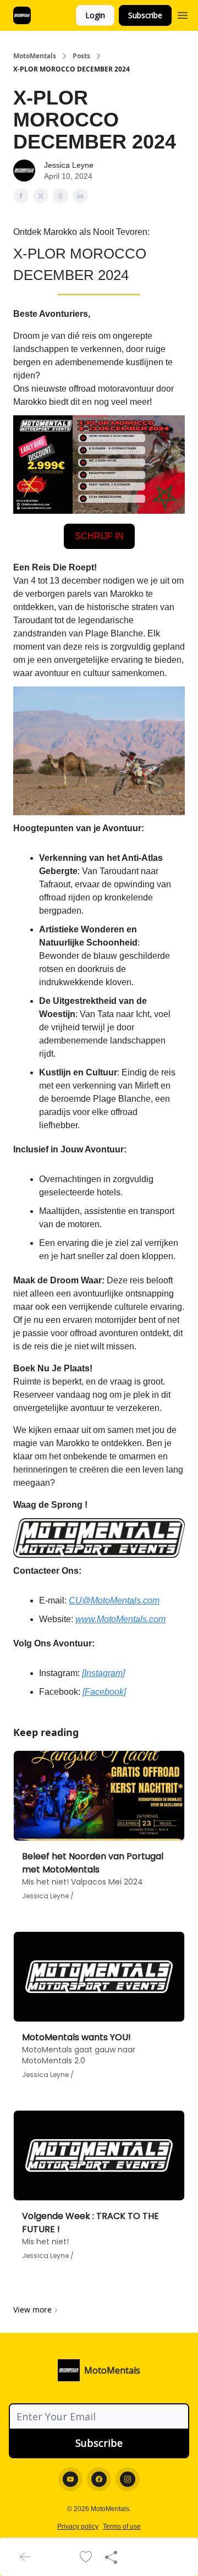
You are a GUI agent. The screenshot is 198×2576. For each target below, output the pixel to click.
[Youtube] (70, 2479)
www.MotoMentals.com (120, 1619)
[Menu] (183, 14)
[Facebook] (104, 1692)
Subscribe (145, 15)
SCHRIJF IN (99, 536)
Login (95, 15)
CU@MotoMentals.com (114, 1600)
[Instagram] (103, 1673)
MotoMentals (35, 56)
